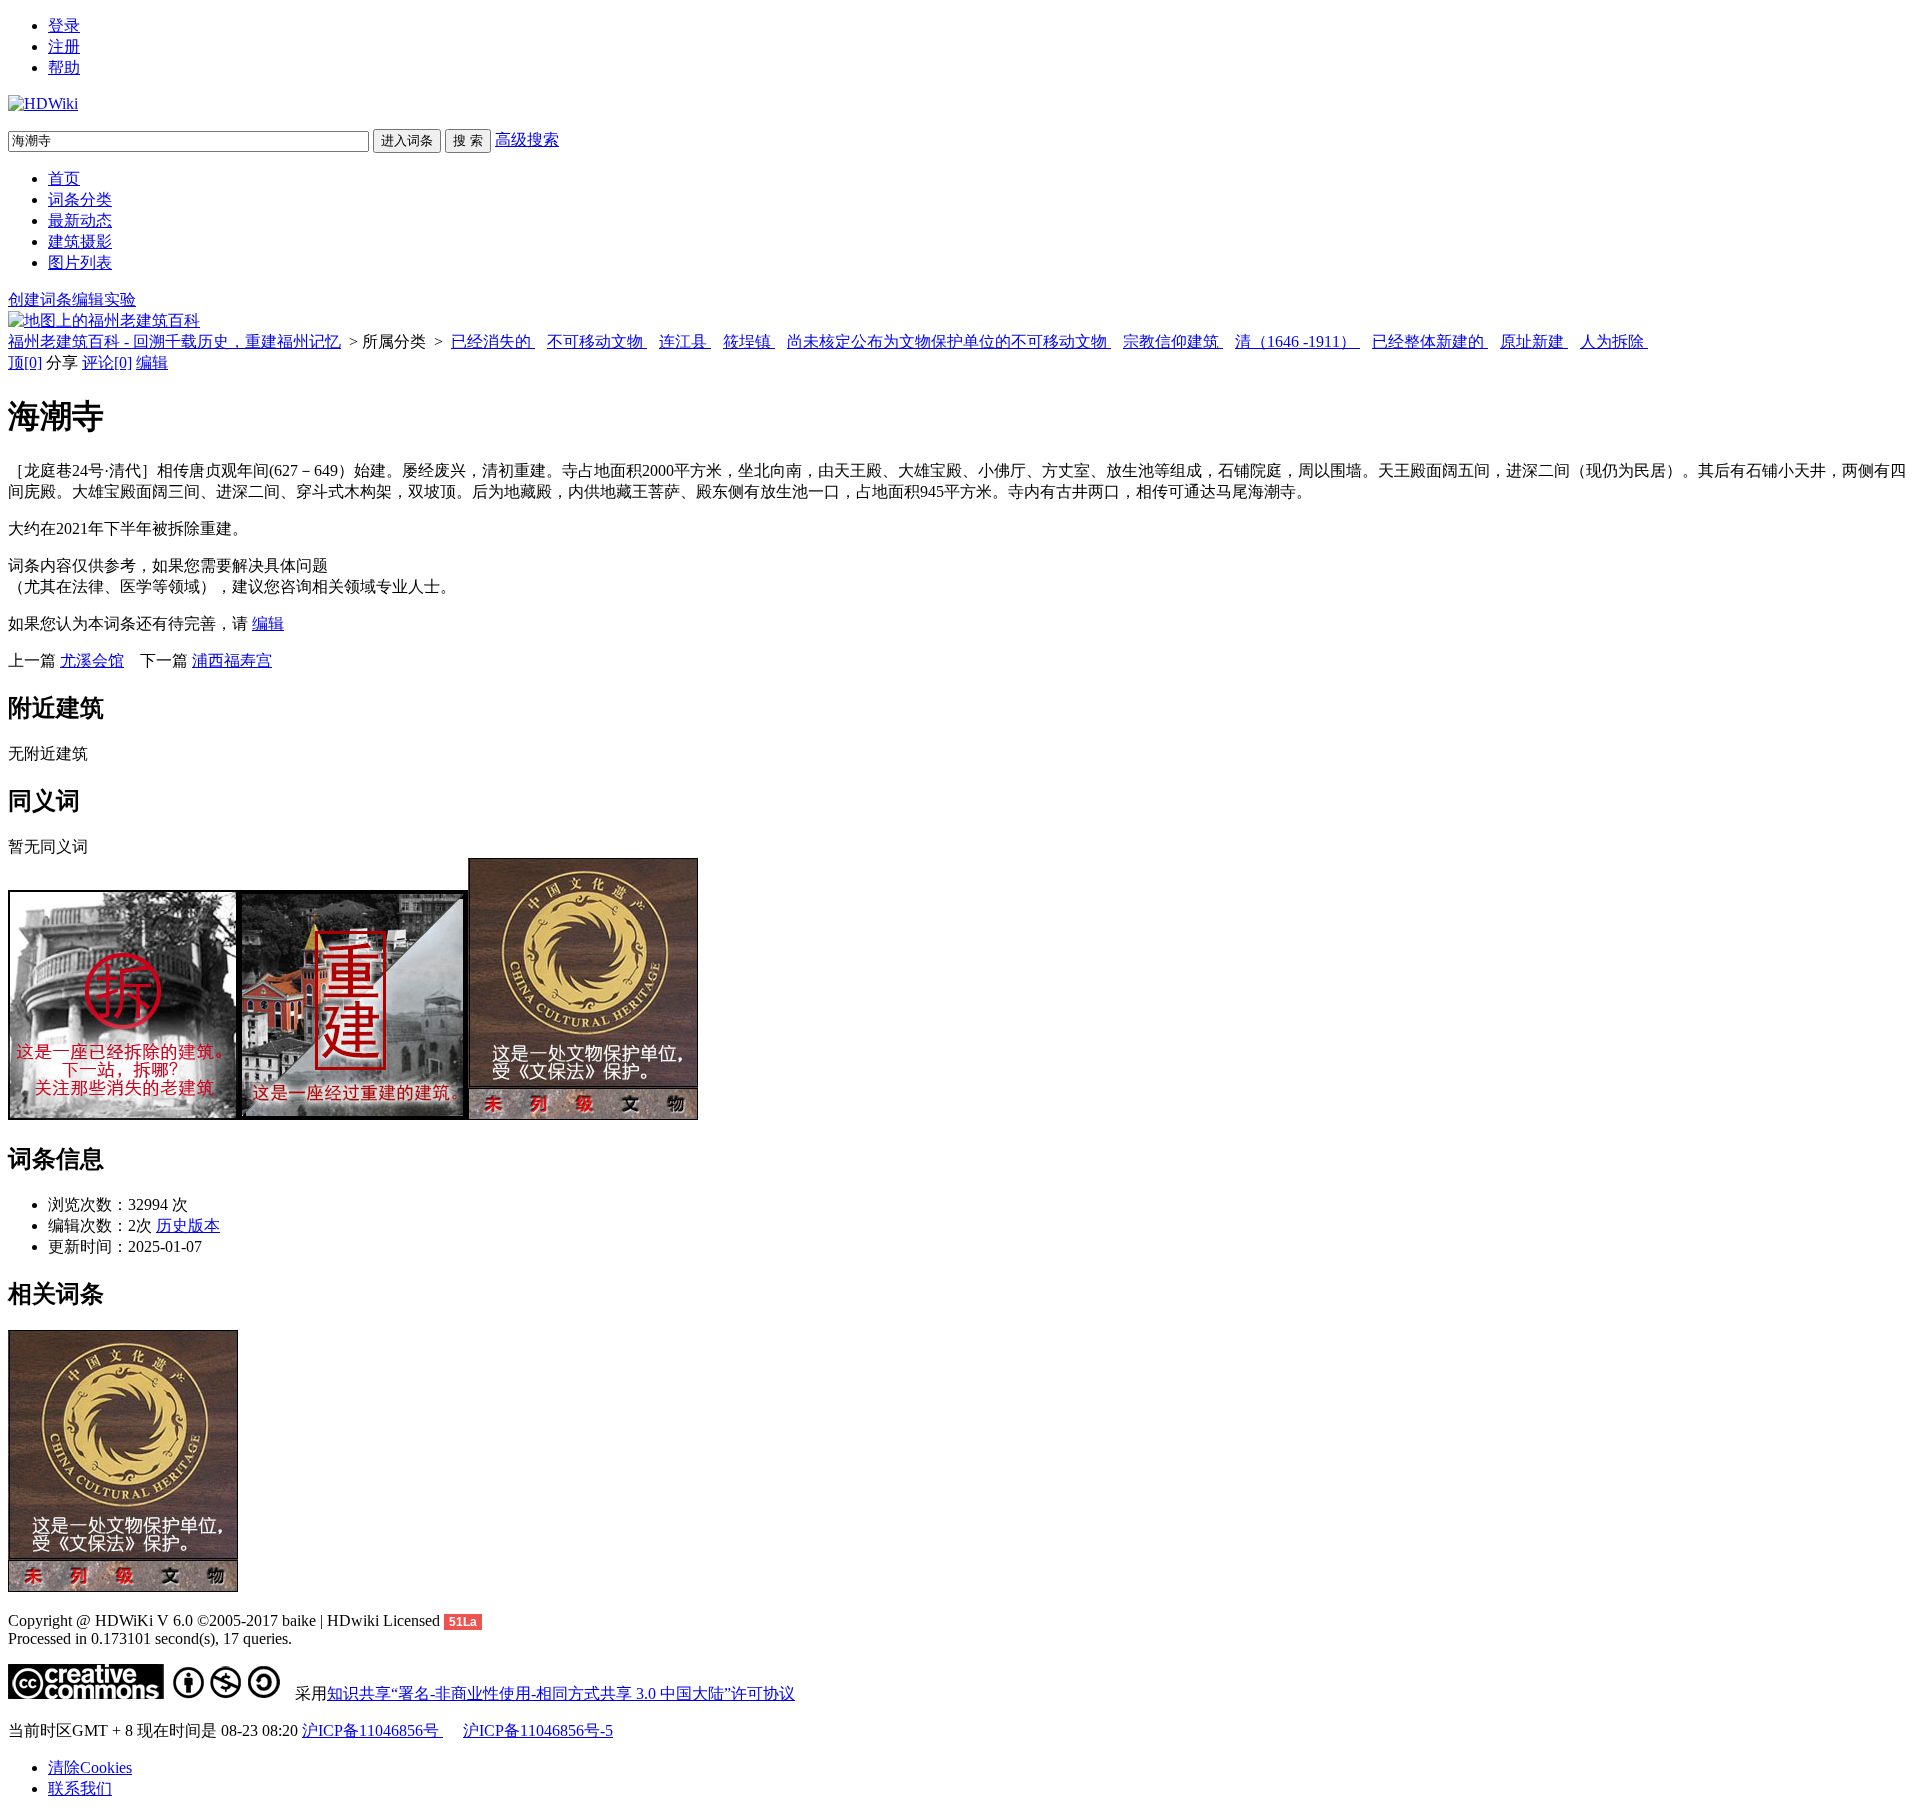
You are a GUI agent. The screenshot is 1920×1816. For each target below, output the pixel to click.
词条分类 (80, 199)
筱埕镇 (749, 341)
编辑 (152, 362)
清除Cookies (90, 1767)
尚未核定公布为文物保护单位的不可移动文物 (949, 341)
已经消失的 (493, 341)
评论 (107, 362)
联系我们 (80, 1788)
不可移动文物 (597, 341)
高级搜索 (527, 139)
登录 (64, 25)
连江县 (685, 341)
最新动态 (80, 220)
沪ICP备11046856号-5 (538, 1730)
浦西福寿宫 (232, 660)
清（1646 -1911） (1297, 341)
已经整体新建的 (1430, 341)
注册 (64, 46)
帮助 (64, 67)
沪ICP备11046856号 (372, 1730)
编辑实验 (104, 299)
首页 (64, 178)
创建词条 (40, 299)
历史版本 (188, 1225)
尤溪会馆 (92, 660)
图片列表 (80, 262)
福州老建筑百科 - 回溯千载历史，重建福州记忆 (174, 341)
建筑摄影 (80, 241)
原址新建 (1534, 341)
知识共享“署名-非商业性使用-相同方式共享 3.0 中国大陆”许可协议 (561, 1693)
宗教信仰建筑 (1173, 341)
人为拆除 (1614, 341)
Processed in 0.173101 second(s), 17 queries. (150, 1638)
